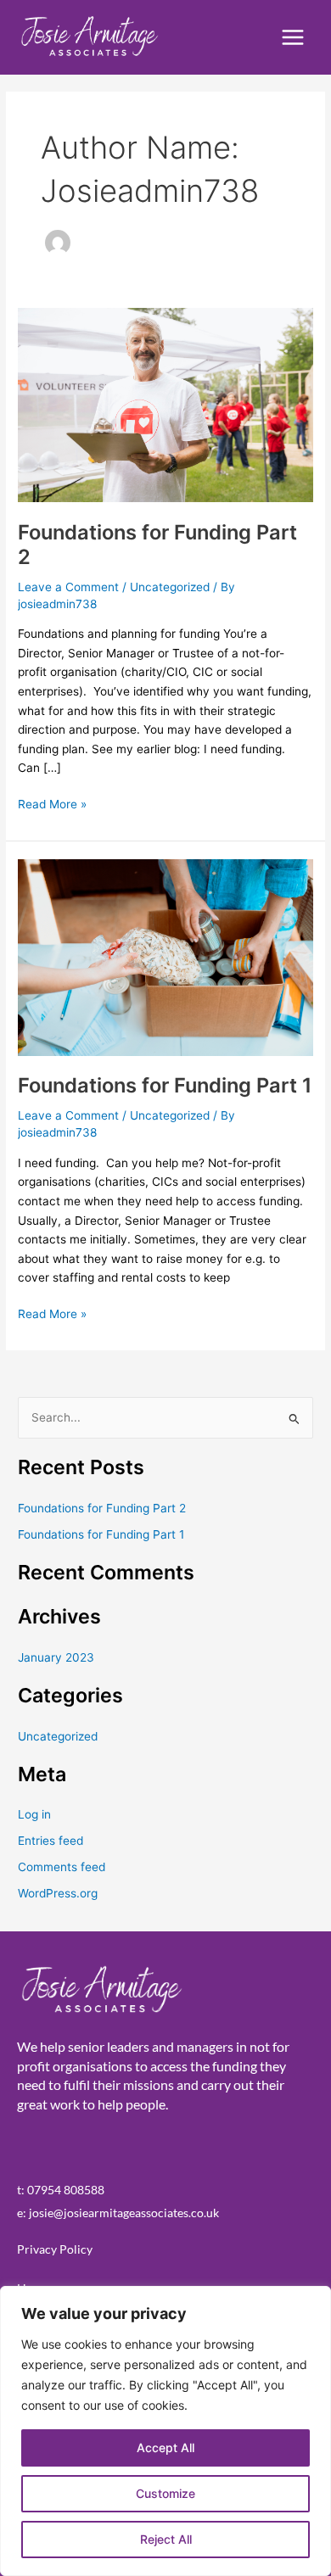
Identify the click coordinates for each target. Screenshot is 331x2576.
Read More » (52, 803)
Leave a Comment (68, 587)
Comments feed (62, 1867)
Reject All (166, 2539)
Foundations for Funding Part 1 (165, 1085)
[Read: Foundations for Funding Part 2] (165, 404)
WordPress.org (58, 1893)
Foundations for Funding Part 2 (102, 1508)
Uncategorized (170, 587)
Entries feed (50, 1841)
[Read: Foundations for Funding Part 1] (165, 957)
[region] (165, 2431)
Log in (34, 1814)
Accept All (165, 2447)
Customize (165, 2493)
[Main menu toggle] (293, 38)
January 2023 (56, 1657)
